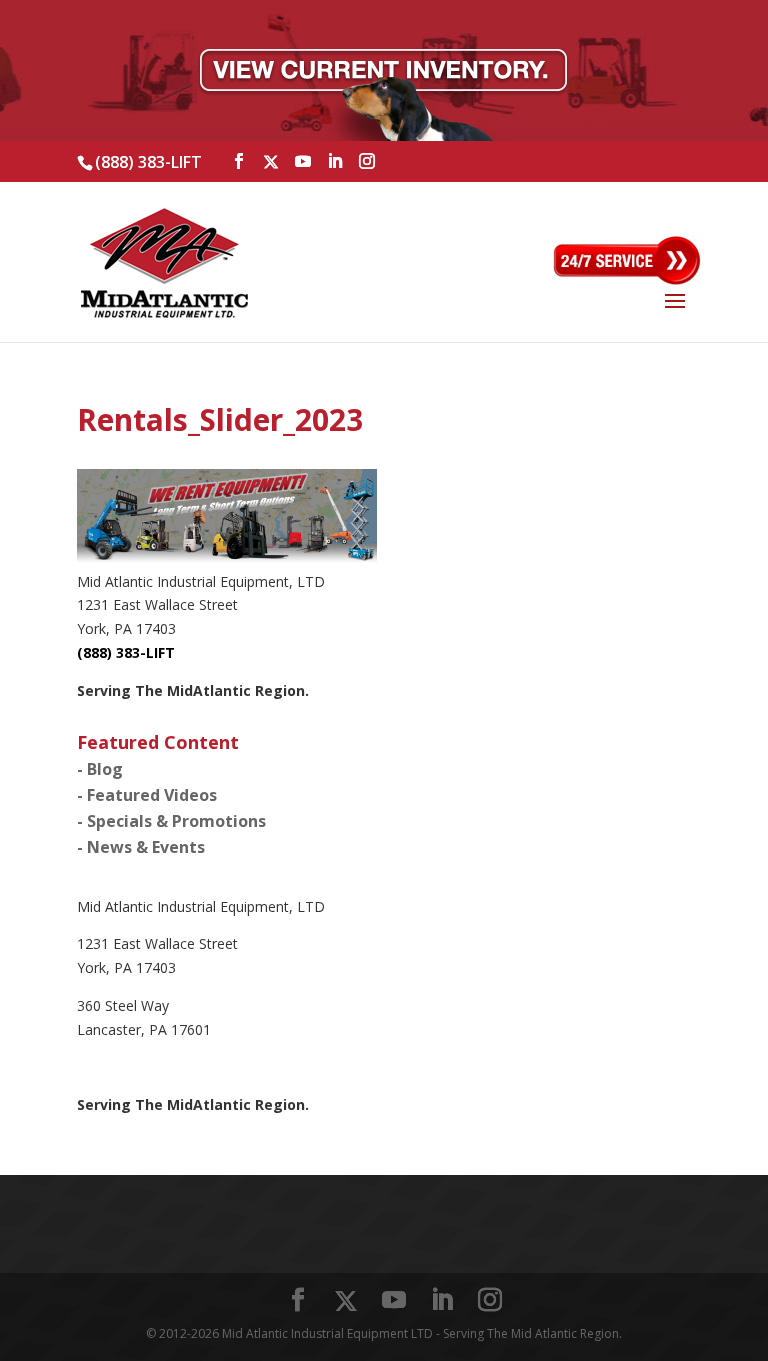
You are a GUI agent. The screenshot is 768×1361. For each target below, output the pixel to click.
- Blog (100, 769)
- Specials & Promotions (171, 821)
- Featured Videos (147, 795)
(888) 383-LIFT (148, 162)
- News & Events (141, 847)
